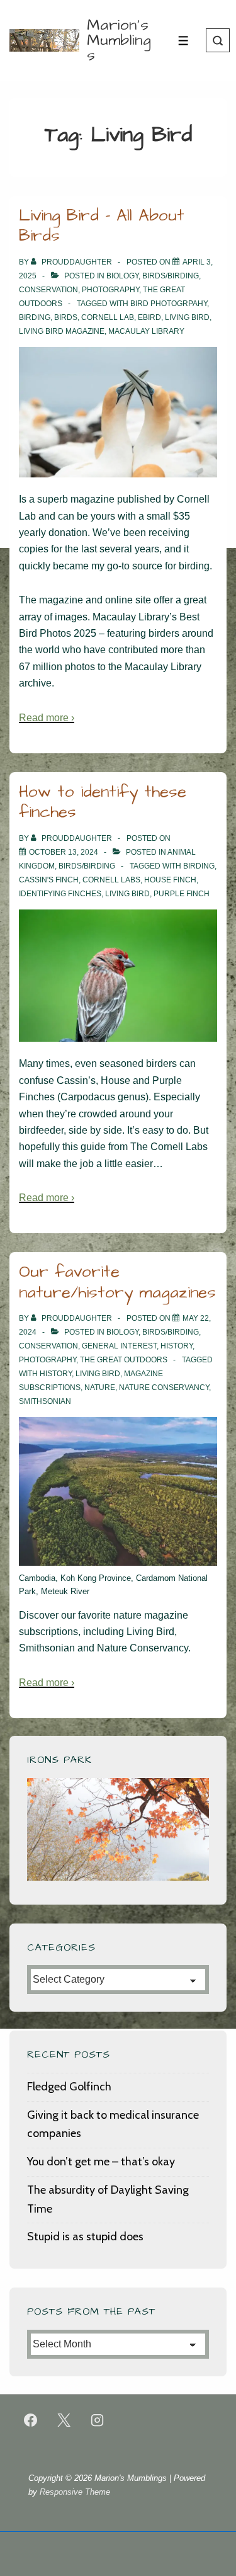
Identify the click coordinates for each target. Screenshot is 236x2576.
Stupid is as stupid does (85, 2237)
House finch (170, 880)
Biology (122, 276)
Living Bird (187, 317)
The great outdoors (124, 1360)
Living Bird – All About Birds (102, 226)
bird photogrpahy (169, 304)
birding (35, 317)
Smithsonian (45, 1401)
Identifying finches (60, 894)
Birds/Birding (171, 276)
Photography (110, 290)
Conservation (48, 290)
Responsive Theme (75, 2492)
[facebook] (31, 2420)
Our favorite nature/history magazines (117, 1282)
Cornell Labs (111, 880)
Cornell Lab (108, 317)
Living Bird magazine (62, 331)
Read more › (47, 718)
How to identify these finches (103, 802)
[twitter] (64, 2420)
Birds (66, 317)
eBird (149, 317)
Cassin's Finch (49, 880)
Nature (100, 1388)
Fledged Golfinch (69, 2087)
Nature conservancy (164, 1388)
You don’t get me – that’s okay (101, 2162)
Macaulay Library (146, 331)
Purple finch (182, 894)
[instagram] (98, 2420)
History (177, 1346)
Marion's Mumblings (119, 40)
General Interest (119, 1346)
